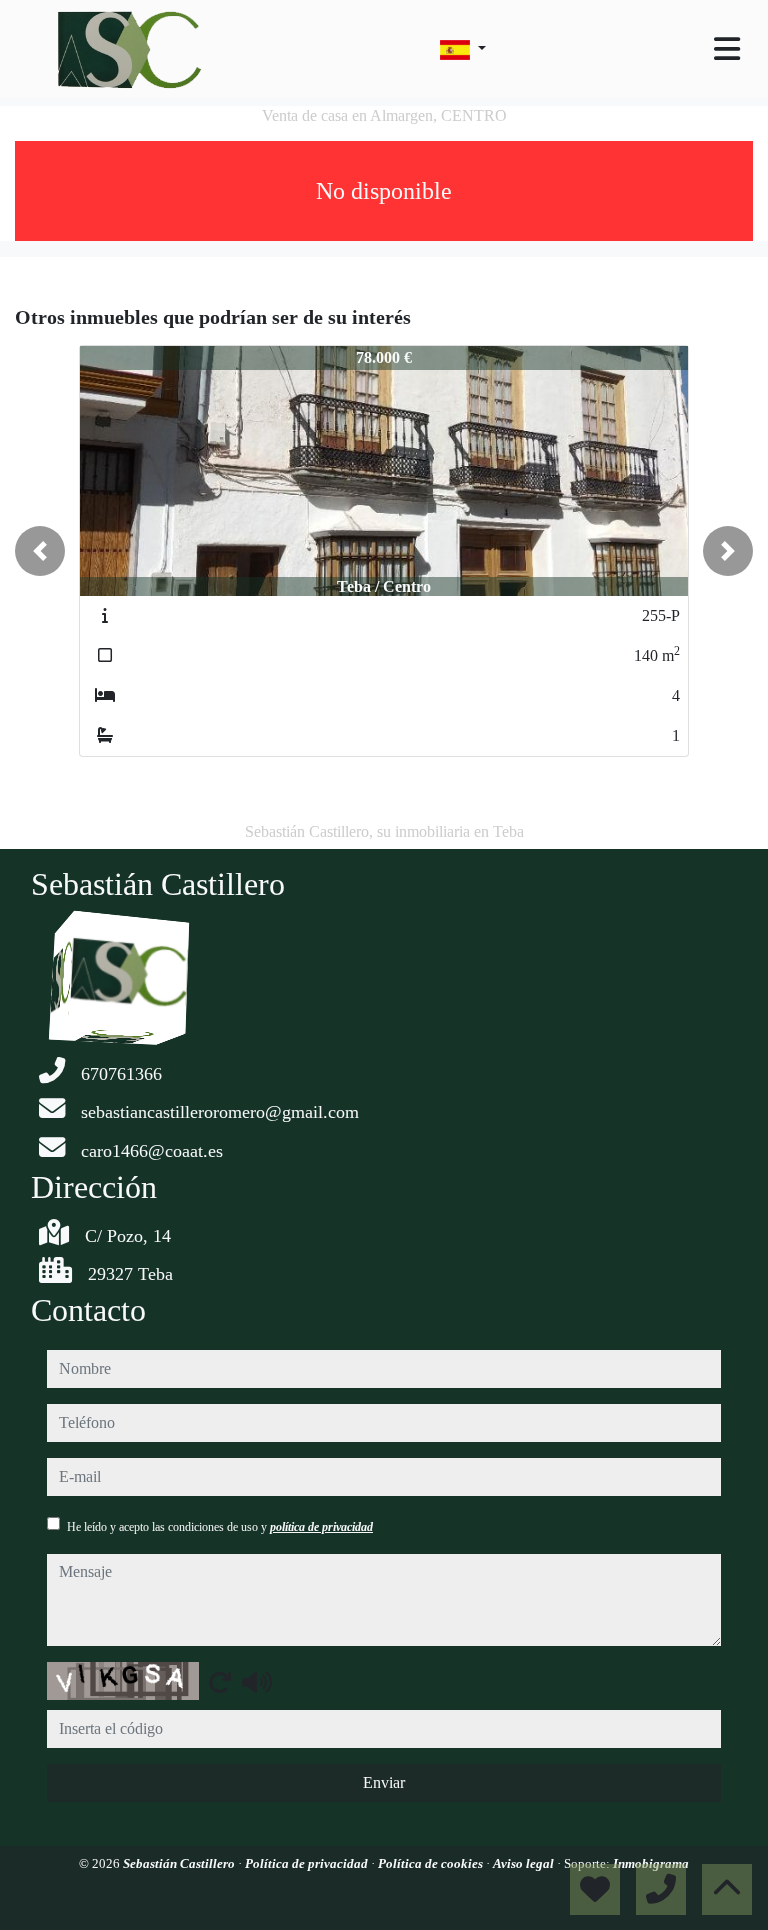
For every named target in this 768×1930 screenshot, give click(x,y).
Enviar (384, 1782)
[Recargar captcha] (220, 1682)
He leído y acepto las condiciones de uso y (220, 1527)
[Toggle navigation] (727, 49)
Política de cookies (432, 1863)
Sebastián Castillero (180, 1863)
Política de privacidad (308, 1863)
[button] (40, 551)
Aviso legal (525, 1863)
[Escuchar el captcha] (257, 1682)
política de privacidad (321, 1527)
